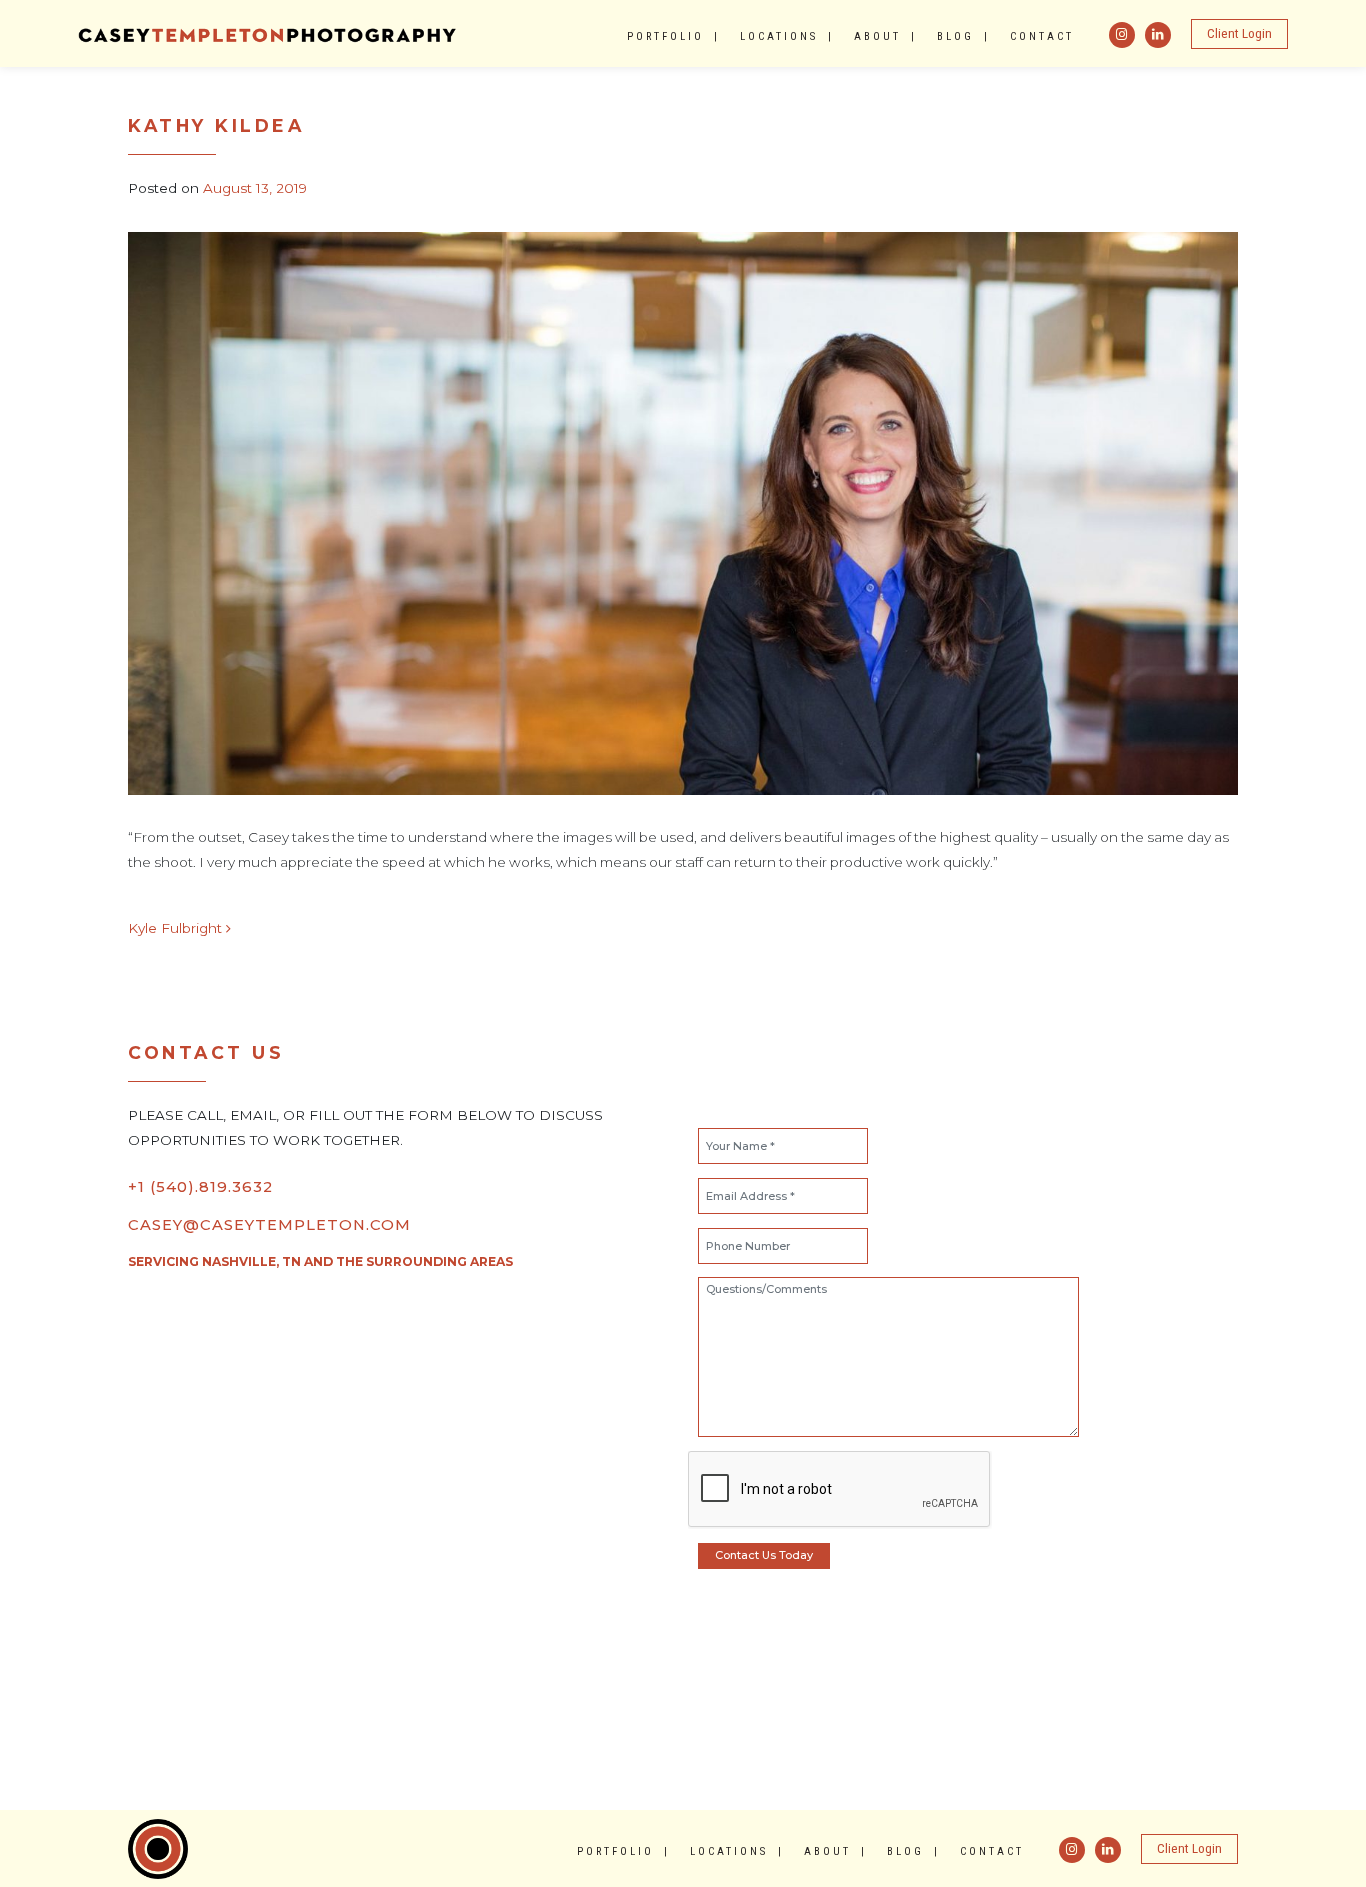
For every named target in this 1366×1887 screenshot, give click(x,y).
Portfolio (665, 36)
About (877, 36)
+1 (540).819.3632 (200, 1187)
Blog (955, 36)
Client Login (1239, 33)
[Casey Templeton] (268, 33)
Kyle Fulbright (177, 928)
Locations (779, 36)
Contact (1042, 36)
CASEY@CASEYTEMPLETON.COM (269, 1225)
